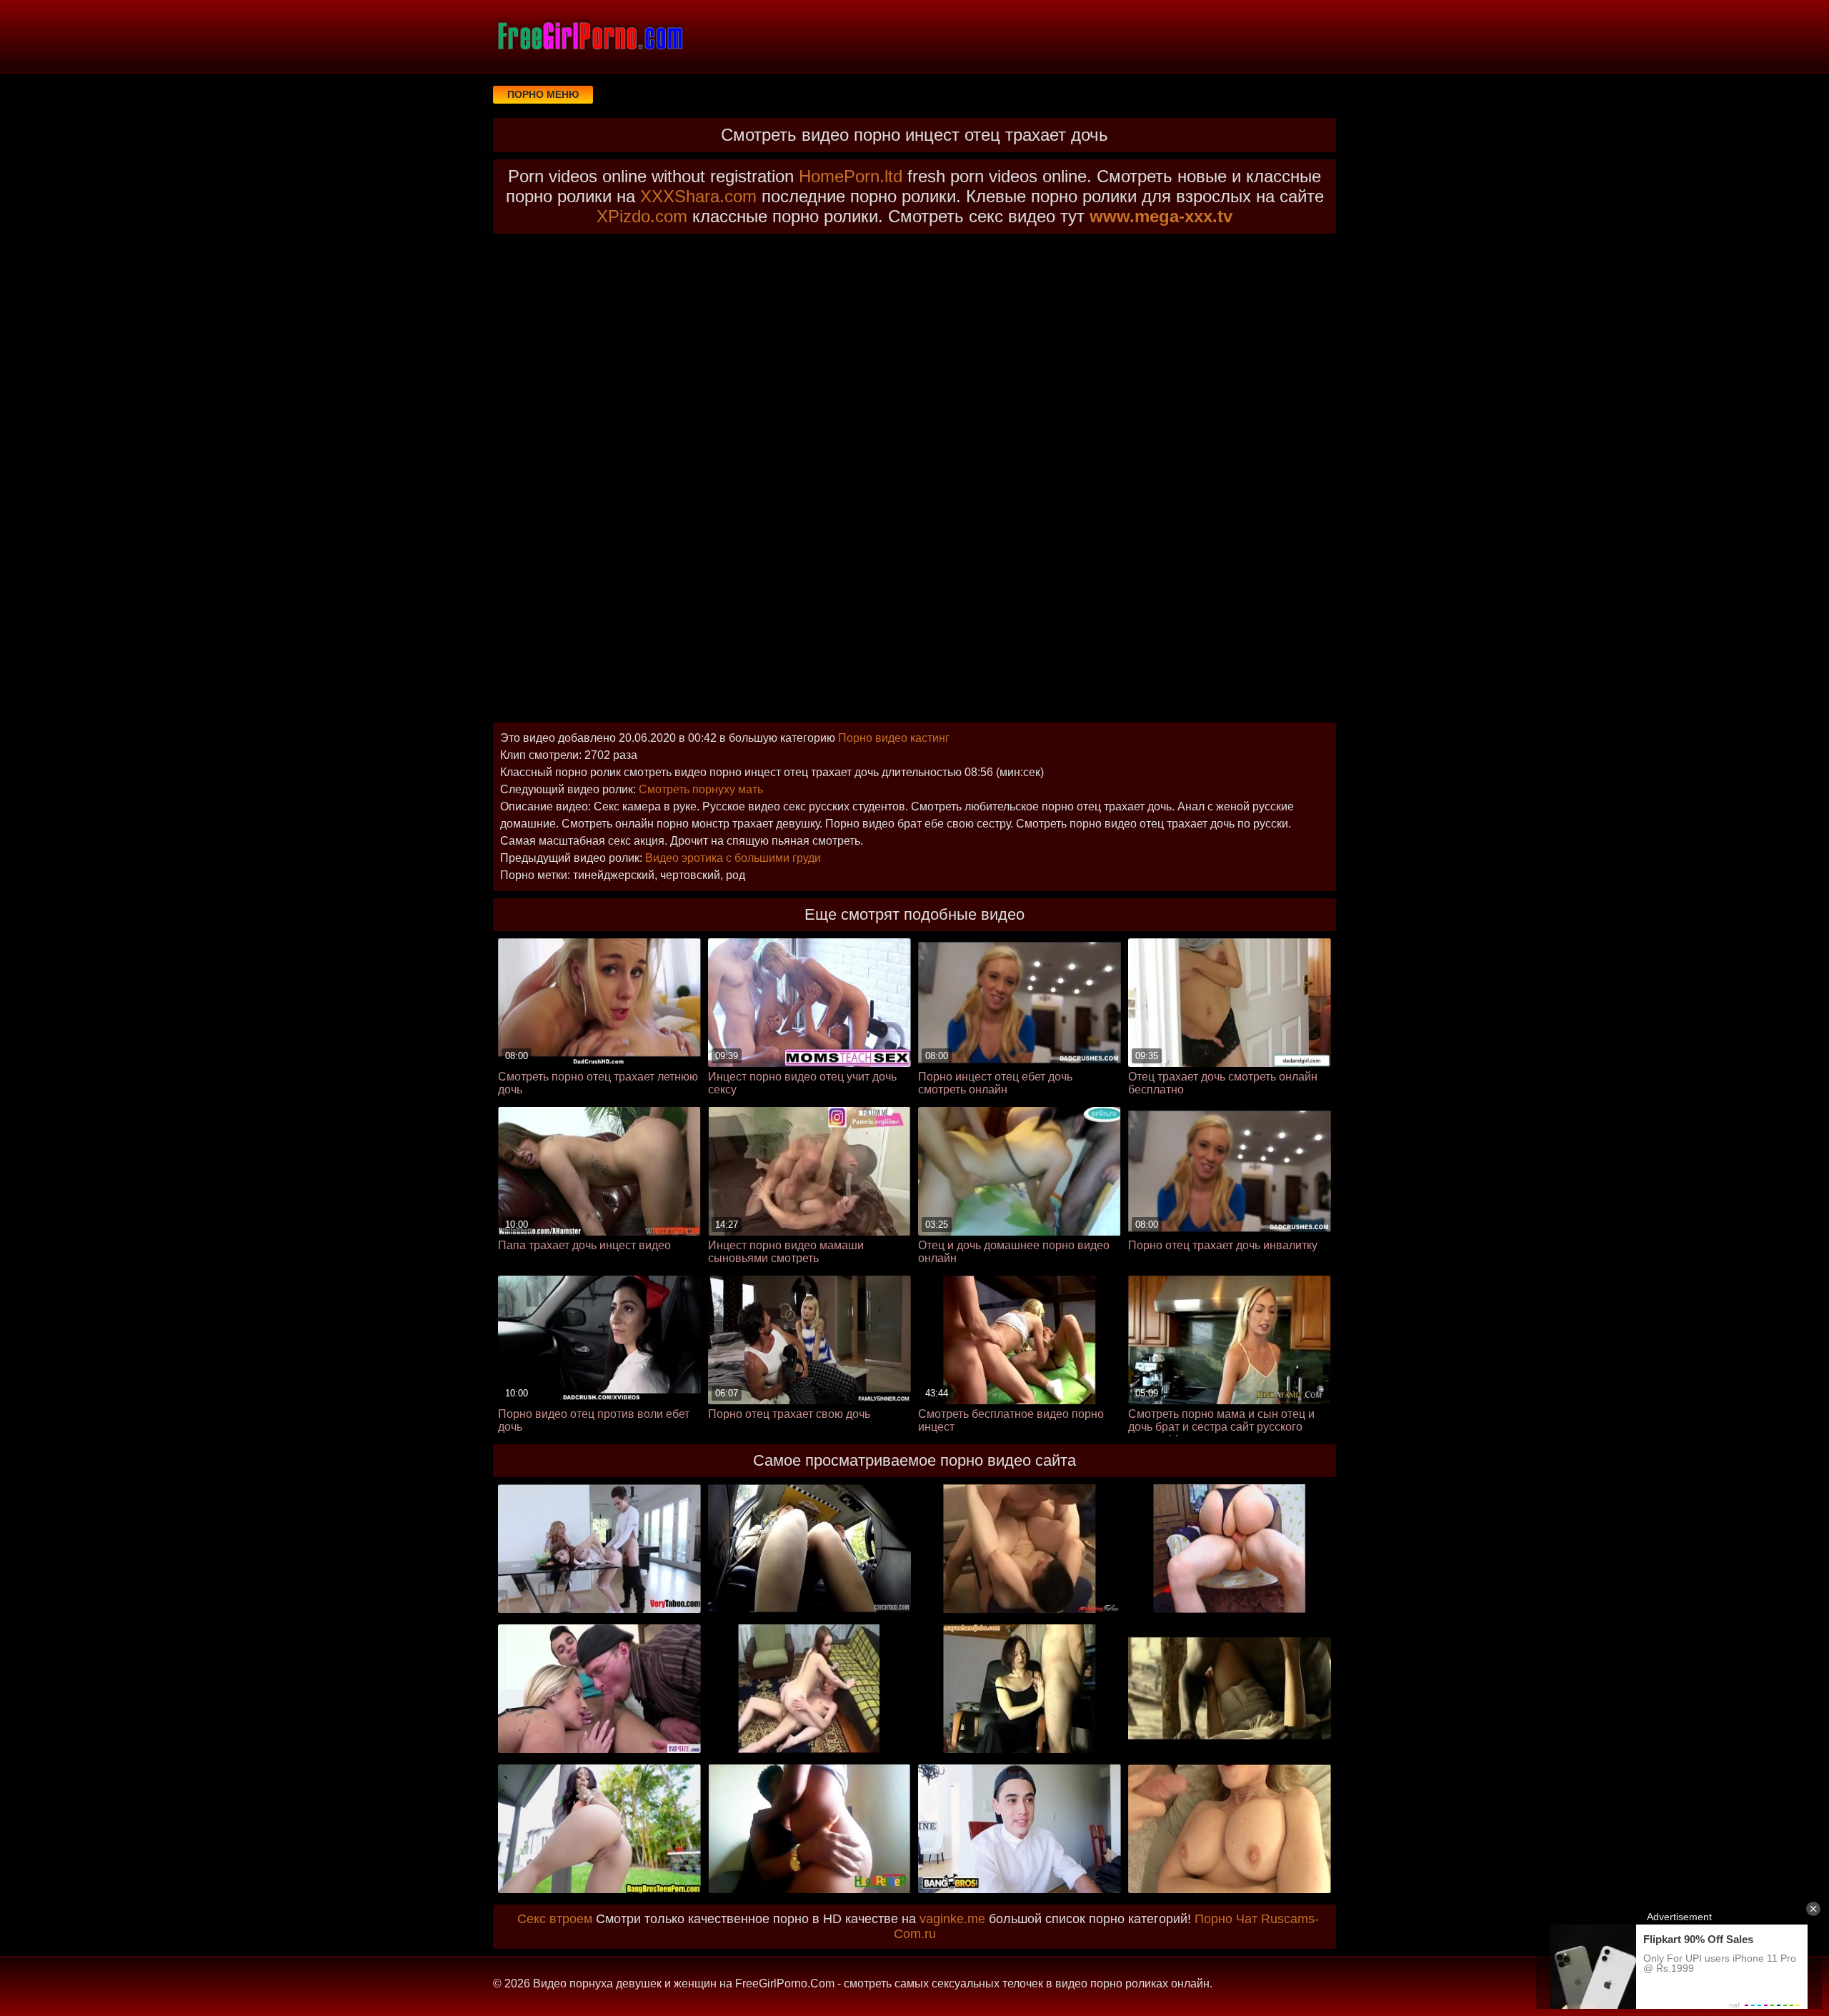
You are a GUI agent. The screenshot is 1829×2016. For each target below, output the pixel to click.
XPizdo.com (642, 216)
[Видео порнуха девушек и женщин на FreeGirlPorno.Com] (589, 36)
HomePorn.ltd (851, 176)
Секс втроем (555, 1919)
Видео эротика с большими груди (733, 858)
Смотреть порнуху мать (701, 789)
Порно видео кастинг (894, 738)
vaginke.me (952, 1919)
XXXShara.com (698, 196)
